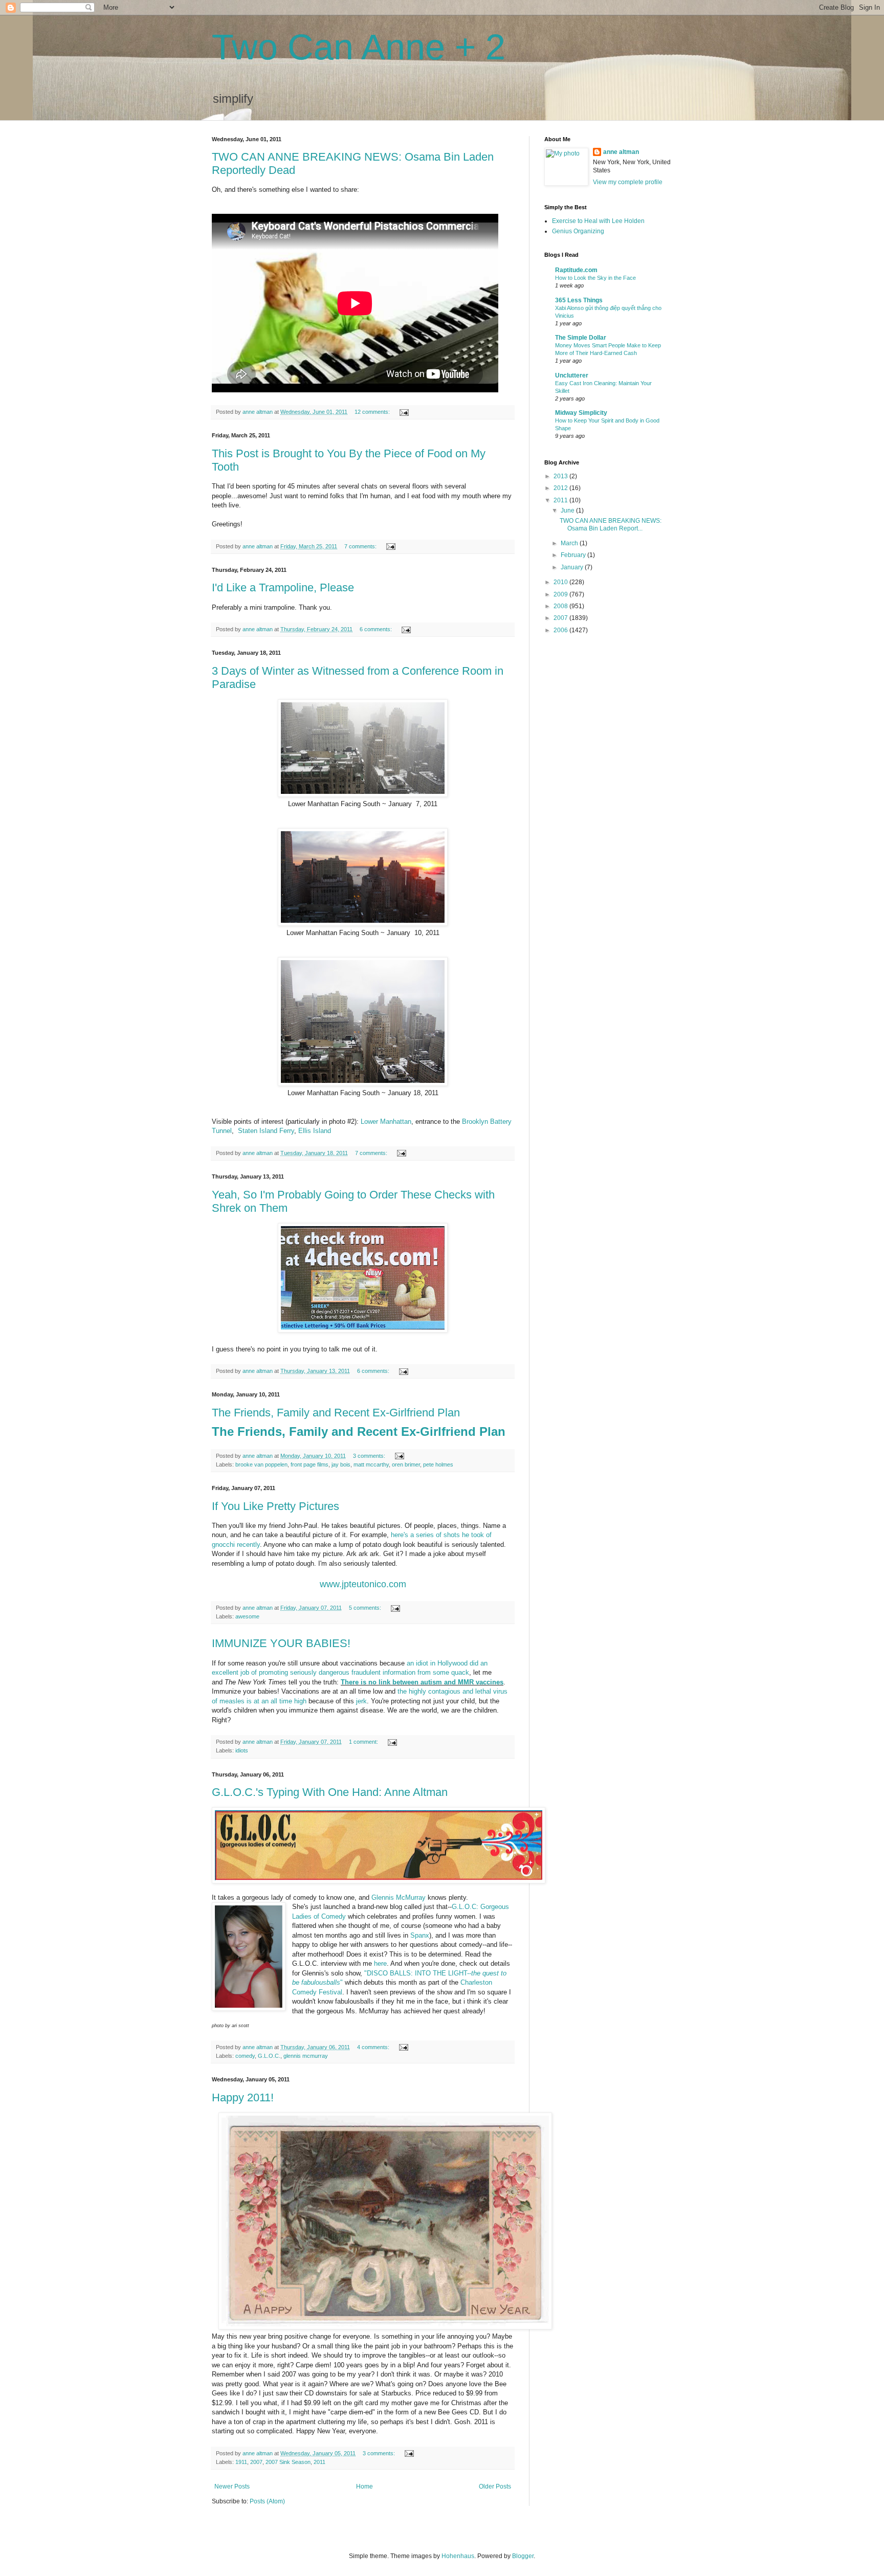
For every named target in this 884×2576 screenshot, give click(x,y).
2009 (561, 594)
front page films (310, 1464)
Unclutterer (572, 375)
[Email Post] (404, 412)
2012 (561, 488)
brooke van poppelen (261, 1464)
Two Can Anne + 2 (359, 47)
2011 (319, 2462)
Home (364, 2486)
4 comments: (374, 2047)
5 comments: (366, 1608)
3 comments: (370, 1456)
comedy (245, 2056)
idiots (242, 1750)
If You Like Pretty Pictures (275, 1506)
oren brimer (406, 1464)
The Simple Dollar (581, 338)
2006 (561, 630)
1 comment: (364, 1742)
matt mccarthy (371, 1464)
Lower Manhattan (386, 1122)
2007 (256, 2462)
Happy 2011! (243, 2097)
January (573, 567)
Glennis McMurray (399, 1897)
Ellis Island (315, 1131)
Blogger (523, 2556)
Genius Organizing (578, 231)
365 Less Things (579, 300)
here (380, 1963)
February (574, 555)
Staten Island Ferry (266, 1131)
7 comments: (361, 546)
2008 (561, 606)
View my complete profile (628, 182)
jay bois (341, 1464)
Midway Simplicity (581, 413)
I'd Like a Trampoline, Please (283, 587)
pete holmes (438, 1464)
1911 (241, 2462)
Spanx (420, 1935)
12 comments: (373, 412)
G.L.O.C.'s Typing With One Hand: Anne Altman (330, 1792)
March (570, 543)
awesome (247, 1616)
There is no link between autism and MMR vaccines (422, 1682)
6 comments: (377, 629)
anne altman (621, 152)
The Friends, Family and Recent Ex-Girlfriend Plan (336, 1413)
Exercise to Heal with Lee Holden (598, 221)
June (568, 510)
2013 (561, 476)
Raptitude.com (576, 270)
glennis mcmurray (306, 2056)
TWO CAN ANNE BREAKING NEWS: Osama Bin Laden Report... (611, 524)
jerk (361, 1701)
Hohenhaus (458, 2556)
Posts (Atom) (267, 2501)
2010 (561, 582)
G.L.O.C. (269, 2056)
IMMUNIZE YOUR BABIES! (281, 1643)
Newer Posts (232, 2486)
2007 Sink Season (288, 2462)
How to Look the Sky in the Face (595, 278)
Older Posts (495, 2486)
